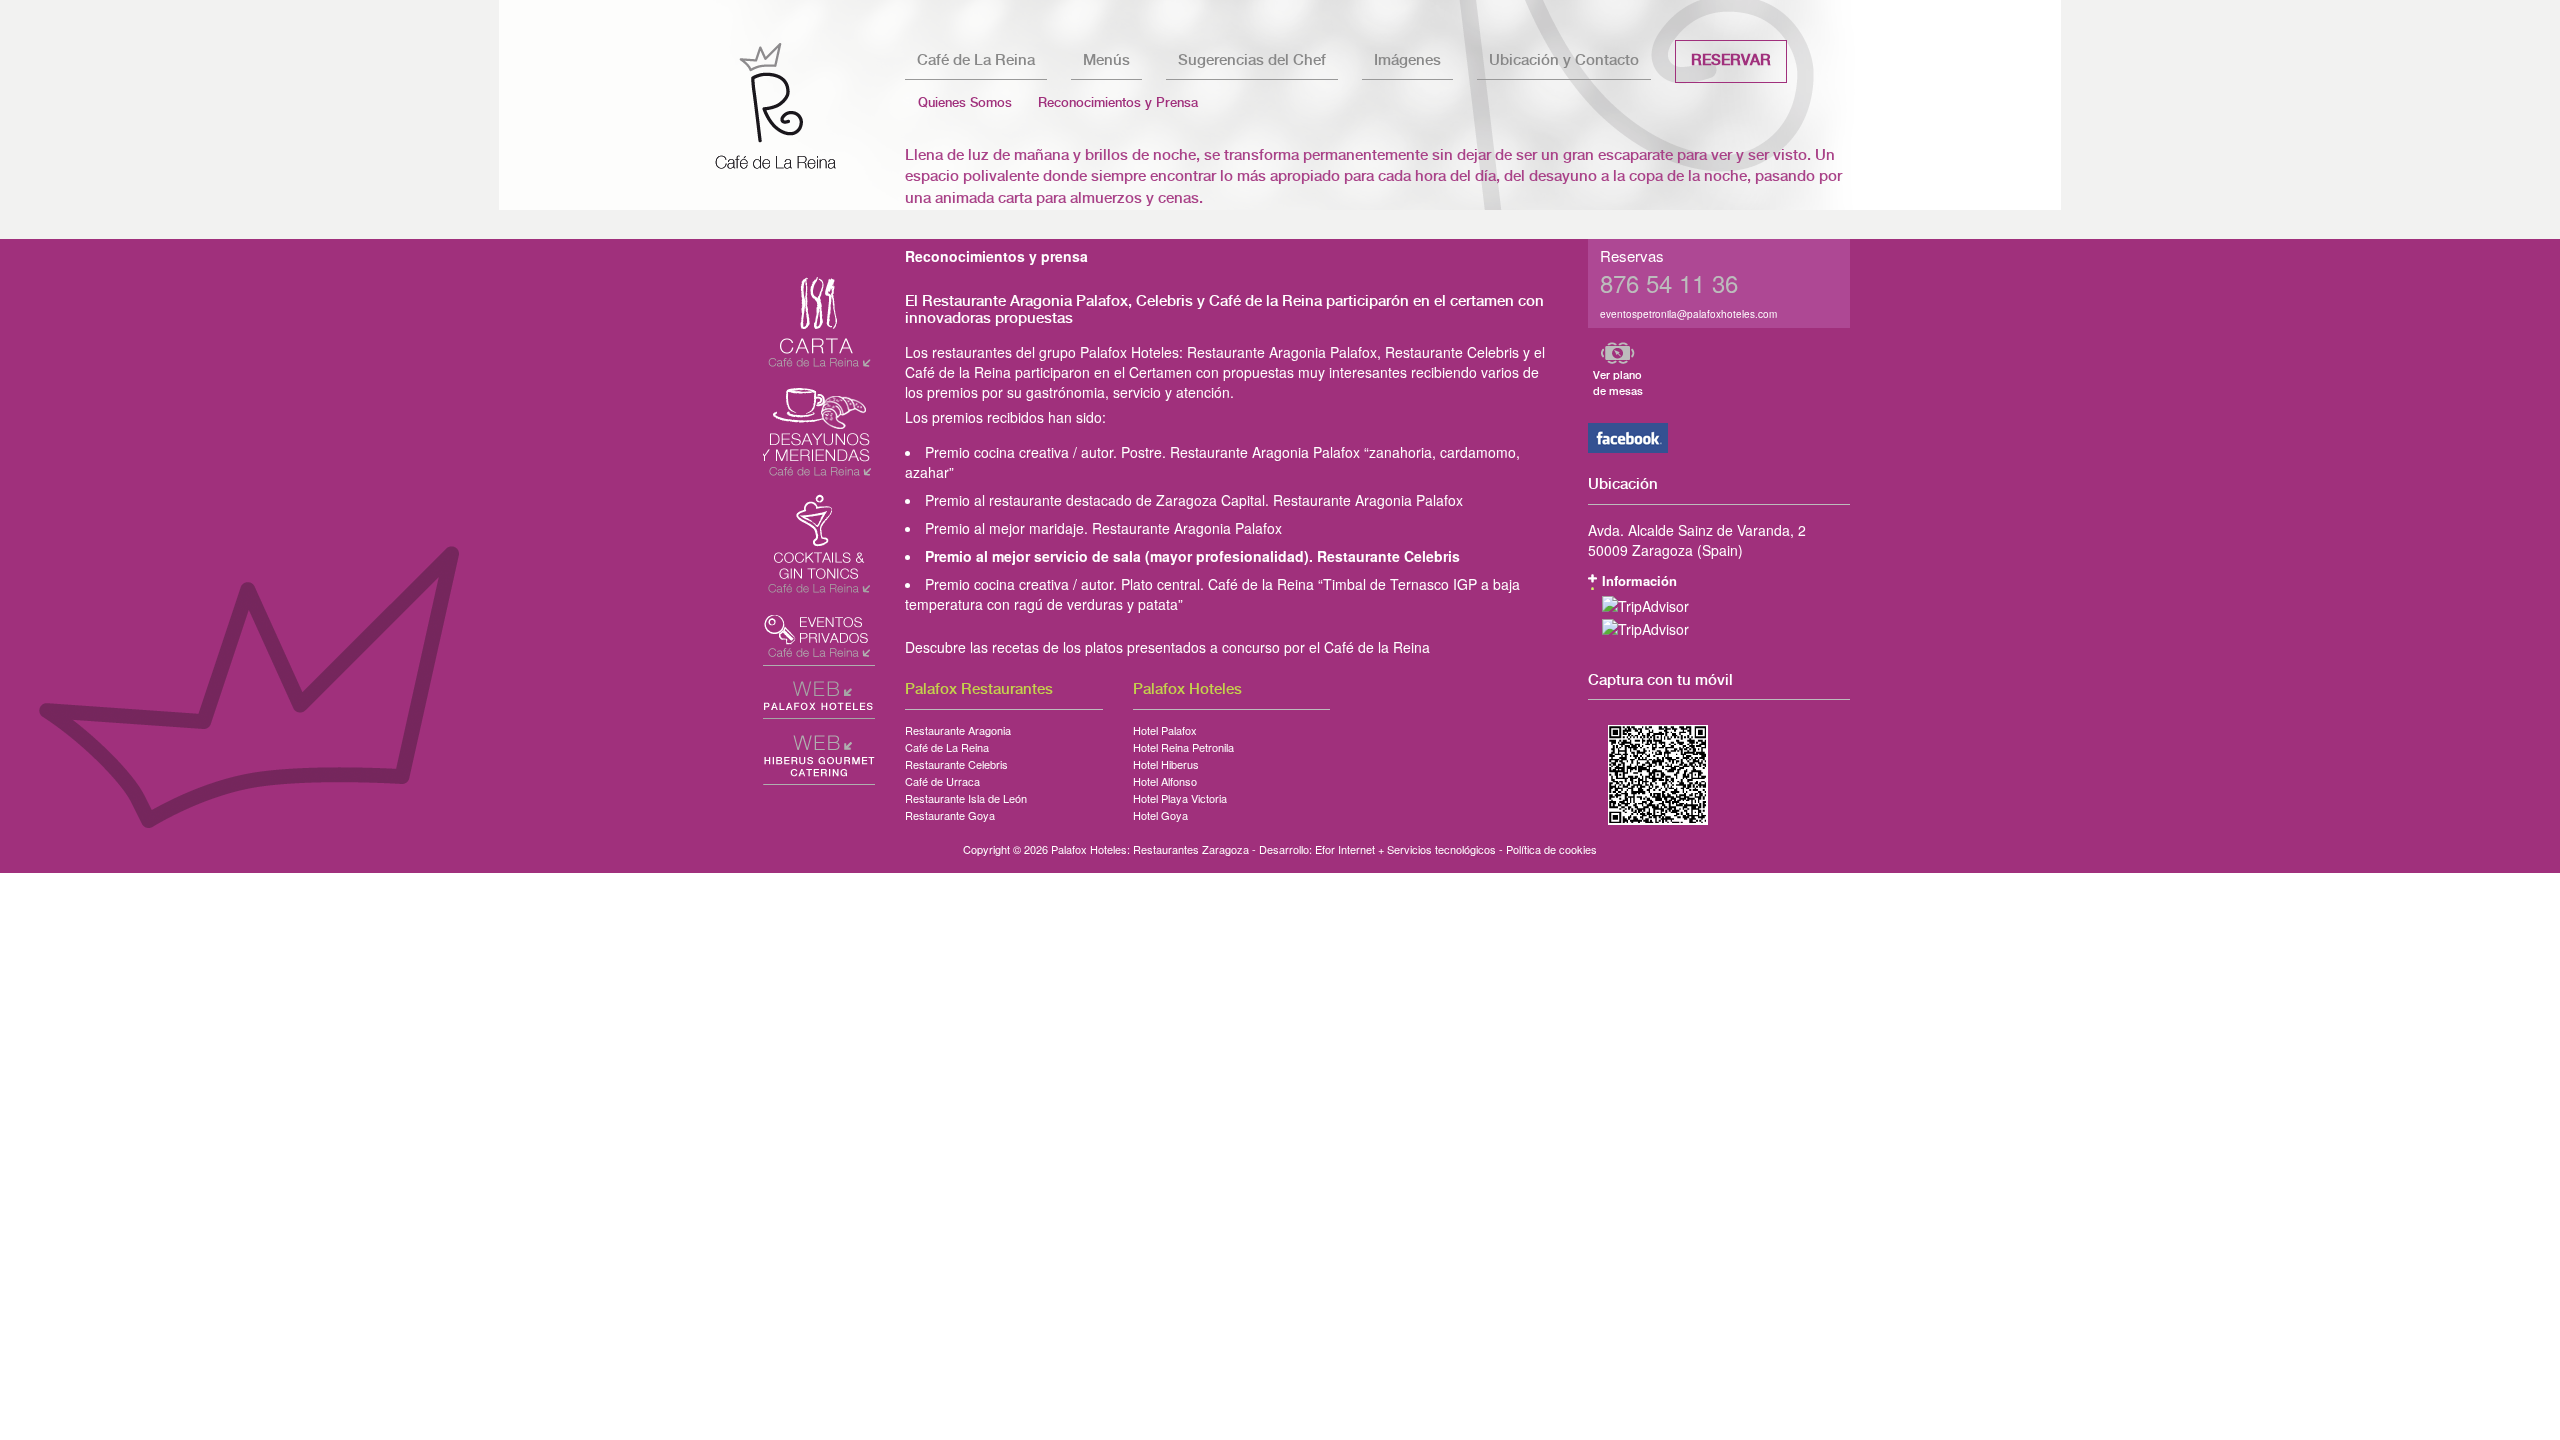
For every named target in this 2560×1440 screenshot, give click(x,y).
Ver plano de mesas (1618, 383)
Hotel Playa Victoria (1180, 795)
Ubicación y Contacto (1564, 60)
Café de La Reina (976, 60)
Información (1639, 580)
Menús (1106, 60)
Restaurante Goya (950, 812)
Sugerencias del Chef (1252, 60)
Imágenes (1407, 60)
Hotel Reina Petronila (1183, 744)
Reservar (1731, 60)
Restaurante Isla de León (966, 795)
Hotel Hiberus (1166, 761)
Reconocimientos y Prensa (1118, 103)
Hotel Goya (1160, 812)
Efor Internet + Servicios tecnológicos (1405, 849)
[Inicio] (792, 105)
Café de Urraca (942, 778)
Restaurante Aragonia (958, 727)
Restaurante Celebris (956, 761)
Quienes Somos (965, 103)
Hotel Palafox (1165, 727)
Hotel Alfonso (1165, 778)
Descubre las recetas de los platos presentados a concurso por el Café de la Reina (1167, 647)
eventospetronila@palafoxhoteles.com (1688, 314)
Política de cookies (1551, 849)
